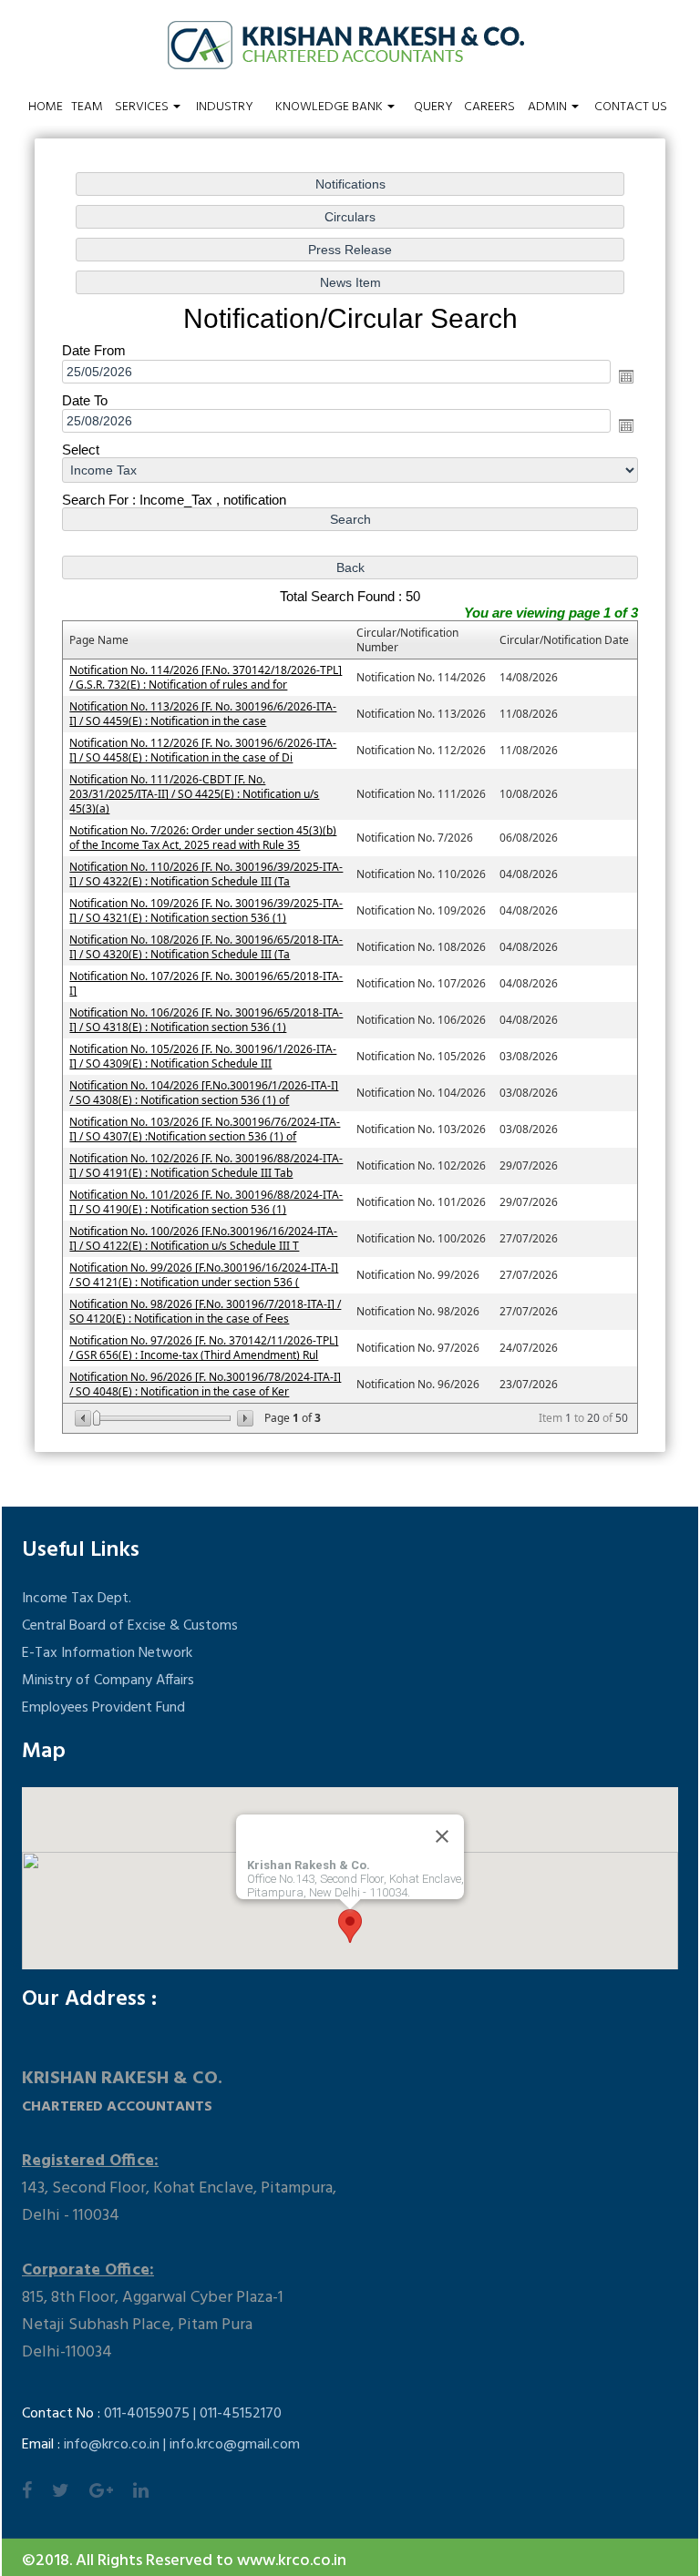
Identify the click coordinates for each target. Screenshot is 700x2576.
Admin (549, 107)
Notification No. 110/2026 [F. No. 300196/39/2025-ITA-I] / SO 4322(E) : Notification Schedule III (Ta (206, 874)
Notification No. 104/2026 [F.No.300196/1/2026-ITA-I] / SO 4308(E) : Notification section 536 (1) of (204, 1093)
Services (143, 107)
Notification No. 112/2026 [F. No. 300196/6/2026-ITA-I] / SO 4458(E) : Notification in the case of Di (203, 750)
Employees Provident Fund (103, 1708)
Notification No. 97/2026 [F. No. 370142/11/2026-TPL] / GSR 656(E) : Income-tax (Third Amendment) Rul (204, 1348)
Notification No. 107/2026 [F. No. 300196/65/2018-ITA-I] (206, 983)
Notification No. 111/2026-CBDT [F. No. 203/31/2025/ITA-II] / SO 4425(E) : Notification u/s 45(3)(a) (194, 794)
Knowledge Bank (330, 107)
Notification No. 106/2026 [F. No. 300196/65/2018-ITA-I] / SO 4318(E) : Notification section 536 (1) (206, 1020)
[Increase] (244, 1418)
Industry (225, 107)
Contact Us (631, 107)
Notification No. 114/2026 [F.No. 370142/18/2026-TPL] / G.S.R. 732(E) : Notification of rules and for (206, 677)
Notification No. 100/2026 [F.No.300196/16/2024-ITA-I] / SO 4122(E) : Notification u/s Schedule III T (203, 1238)
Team (87, 107)
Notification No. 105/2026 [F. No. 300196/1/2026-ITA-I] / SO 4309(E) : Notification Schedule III (203, 1056)
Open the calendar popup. (626, 376)
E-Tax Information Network (107, 1653)
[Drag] (97, 1418)
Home (46, 107)
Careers (489, 107)
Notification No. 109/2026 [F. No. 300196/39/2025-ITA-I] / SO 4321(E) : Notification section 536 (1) (206, 910)
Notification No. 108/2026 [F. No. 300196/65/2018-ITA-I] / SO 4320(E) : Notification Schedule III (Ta (206, 947)
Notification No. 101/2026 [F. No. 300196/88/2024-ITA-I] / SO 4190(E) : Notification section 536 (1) (206, 1202)
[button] (350, 1926)
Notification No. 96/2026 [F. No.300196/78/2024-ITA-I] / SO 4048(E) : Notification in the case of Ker (205, 1384)
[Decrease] (84, 1418)
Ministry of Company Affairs (108, 1681)
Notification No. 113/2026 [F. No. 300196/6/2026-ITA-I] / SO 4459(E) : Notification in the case (203, 714)
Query (433, 107)
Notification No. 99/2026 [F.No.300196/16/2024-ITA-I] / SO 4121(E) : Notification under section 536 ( (204, 1275)
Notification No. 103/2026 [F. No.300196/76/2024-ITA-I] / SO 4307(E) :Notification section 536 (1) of (205, 1129)
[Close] (442, 1836)
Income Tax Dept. (77, 1599)
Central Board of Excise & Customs (130, 1626)
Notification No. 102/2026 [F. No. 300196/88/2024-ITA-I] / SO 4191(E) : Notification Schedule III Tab (206, 1165)
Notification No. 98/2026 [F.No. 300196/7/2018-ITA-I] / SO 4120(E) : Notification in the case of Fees (205, 1311)
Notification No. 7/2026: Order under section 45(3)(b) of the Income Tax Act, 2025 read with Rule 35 (203, 838)
